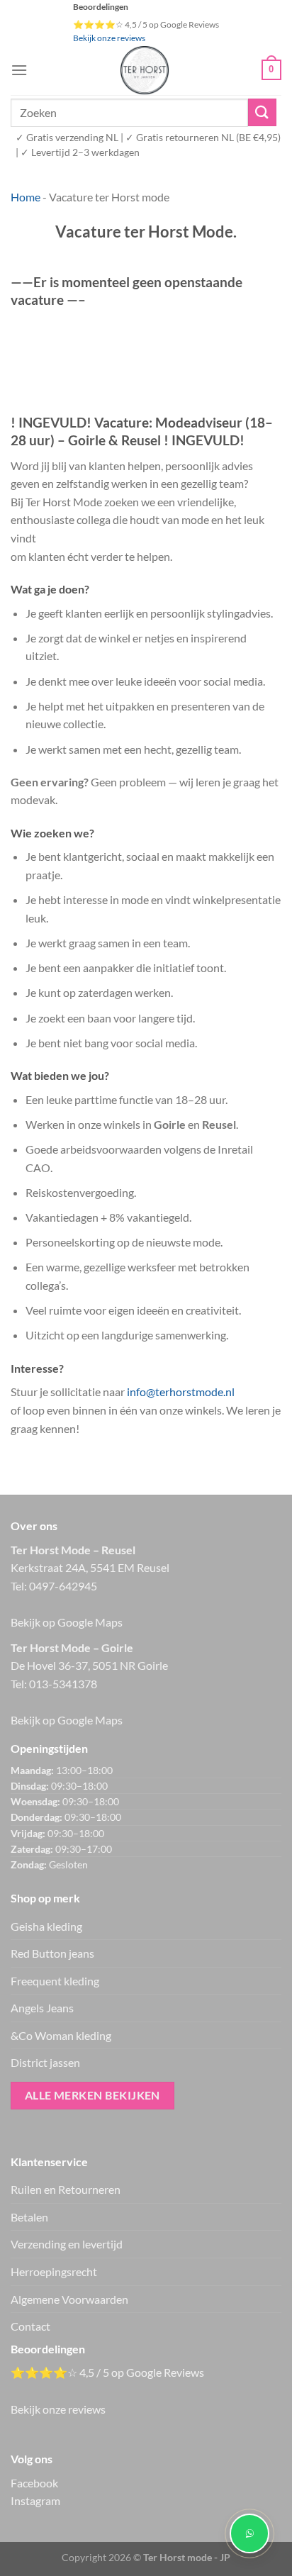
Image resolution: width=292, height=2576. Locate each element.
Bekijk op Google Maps (67, 1622)
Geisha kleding (46, 1926)
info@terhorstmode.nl (181, 1392)
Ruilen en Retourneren (66, 2189)
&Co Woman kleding (61, 2035)
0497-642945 (63, 1586)
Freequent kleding (55, 1981)
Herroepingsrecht (54, 2271)
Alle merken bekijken (92, 2095)
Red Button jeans (52, 1953)
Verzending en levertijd (67, 2244)
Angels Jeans (42, 2008)
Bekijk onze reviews (109, 38)
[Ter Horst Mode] (145, 70)
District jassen (45, 2062)
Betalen (29, 2217)
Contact (30, 2326)
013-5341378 (63, 1684)
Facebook (34, 2483)
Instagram (35, 2500)
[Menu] (19, 70)
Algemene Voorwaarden (69, 2299)
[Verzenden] (262, 112)
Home (26, 197)
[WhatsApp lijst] (249, 2533)
